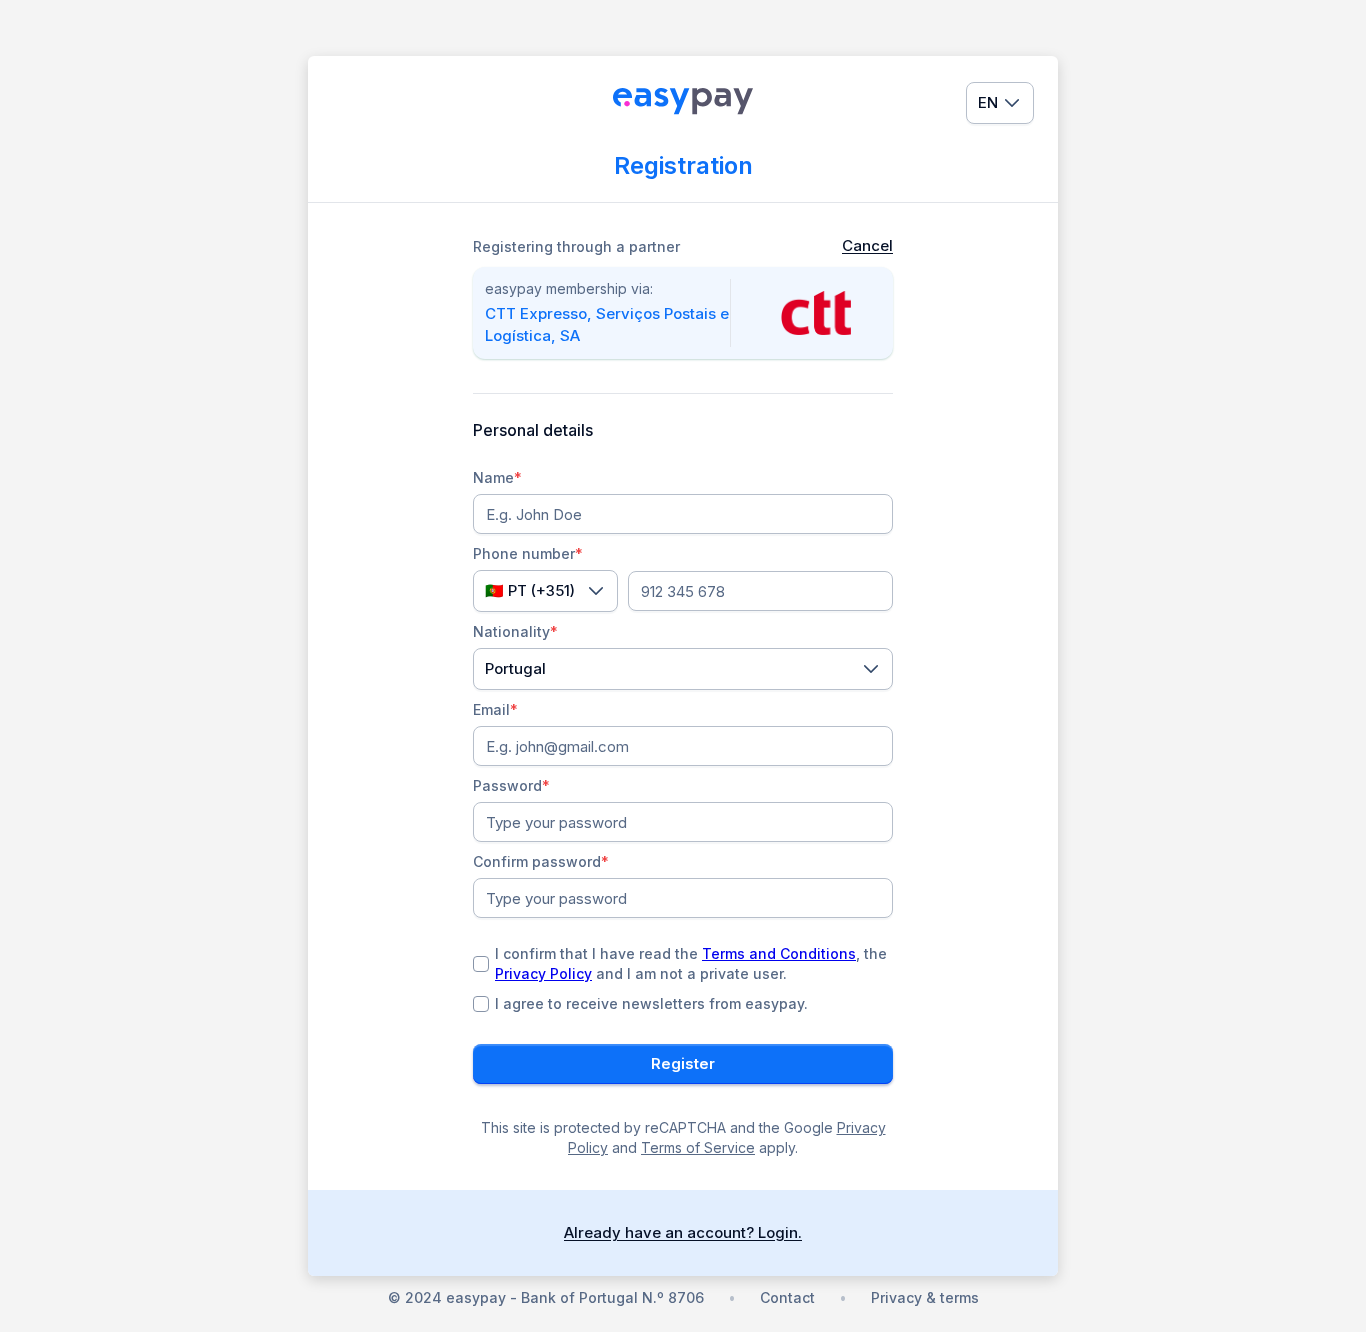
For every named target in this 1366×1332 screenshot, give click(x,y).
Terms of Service (698, 1147)
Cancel (867, 245)
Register (683, 1063)
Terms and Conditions (779, 953)
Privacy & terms (925, 1297)
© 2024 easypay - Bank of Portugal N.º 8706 (546, 1297)
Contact (787, 1297)
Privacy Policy (543, 973)
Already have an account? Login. (683, 1232)
